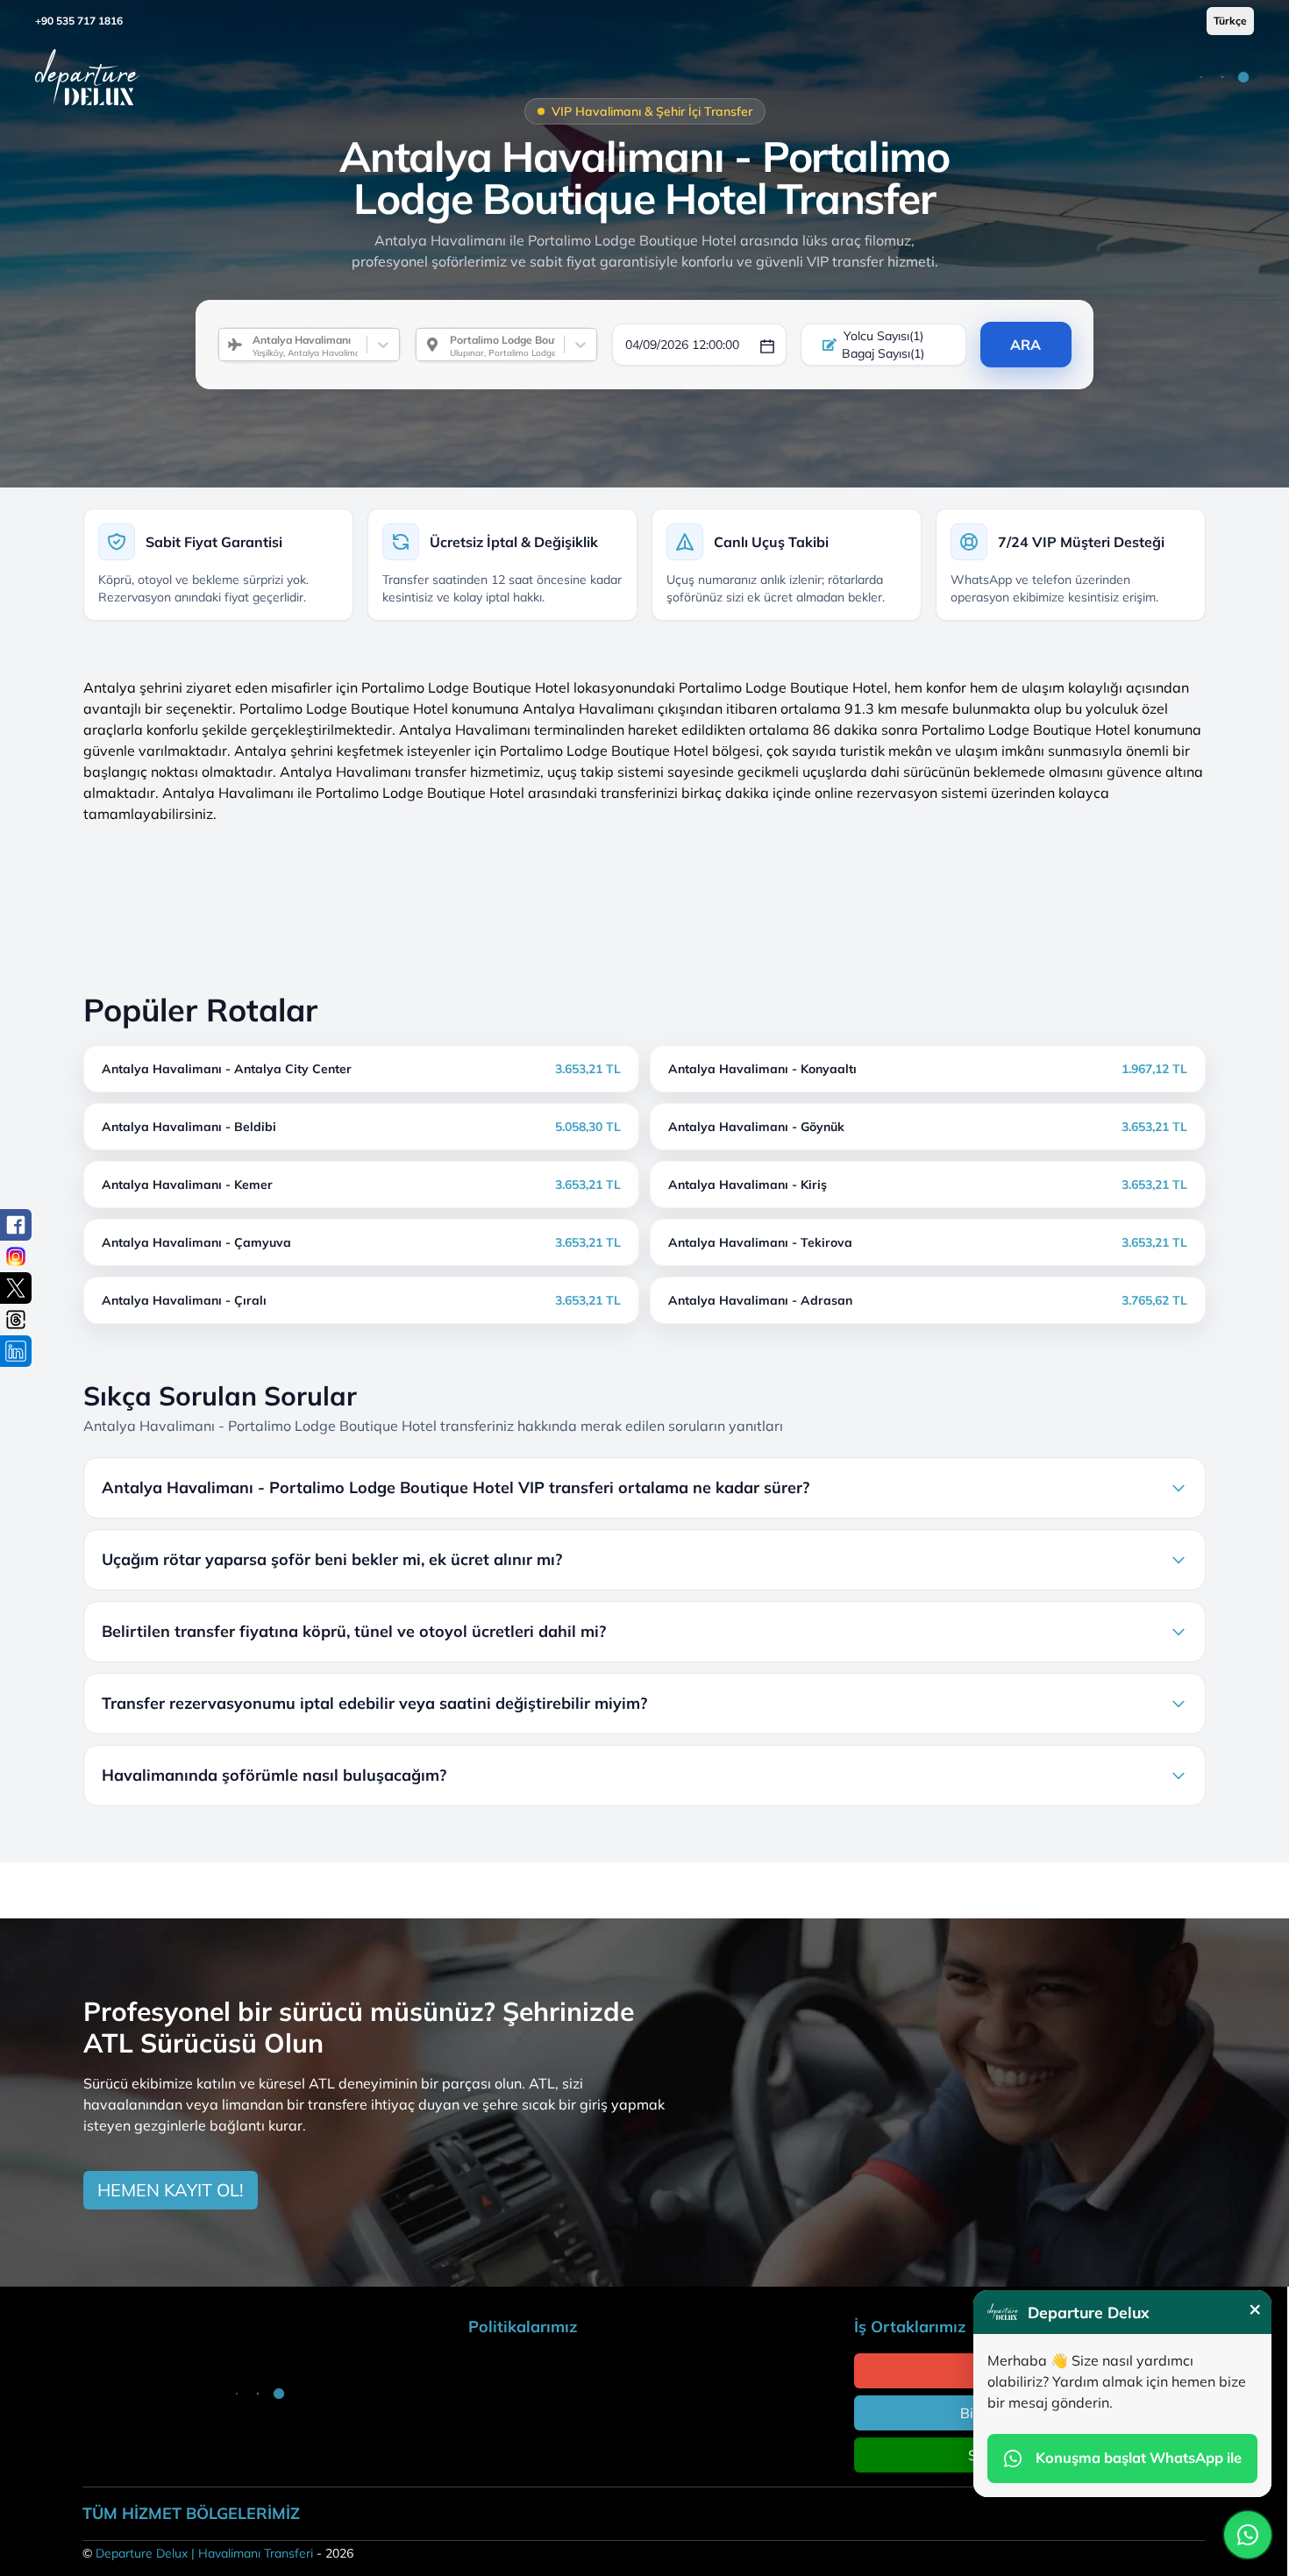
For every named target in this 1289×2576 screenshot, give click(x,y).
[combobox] (246, 345)
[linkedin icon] (16, 1351)
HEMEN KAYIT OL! (171, 2190)
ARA (1026, 345)
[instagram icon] (16, 1256)
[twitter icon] (16, 1288)
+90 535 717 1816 (79, 21)
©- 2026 (218, 2553)
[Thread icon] (16, 1320)
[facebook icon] (16, 1225)
